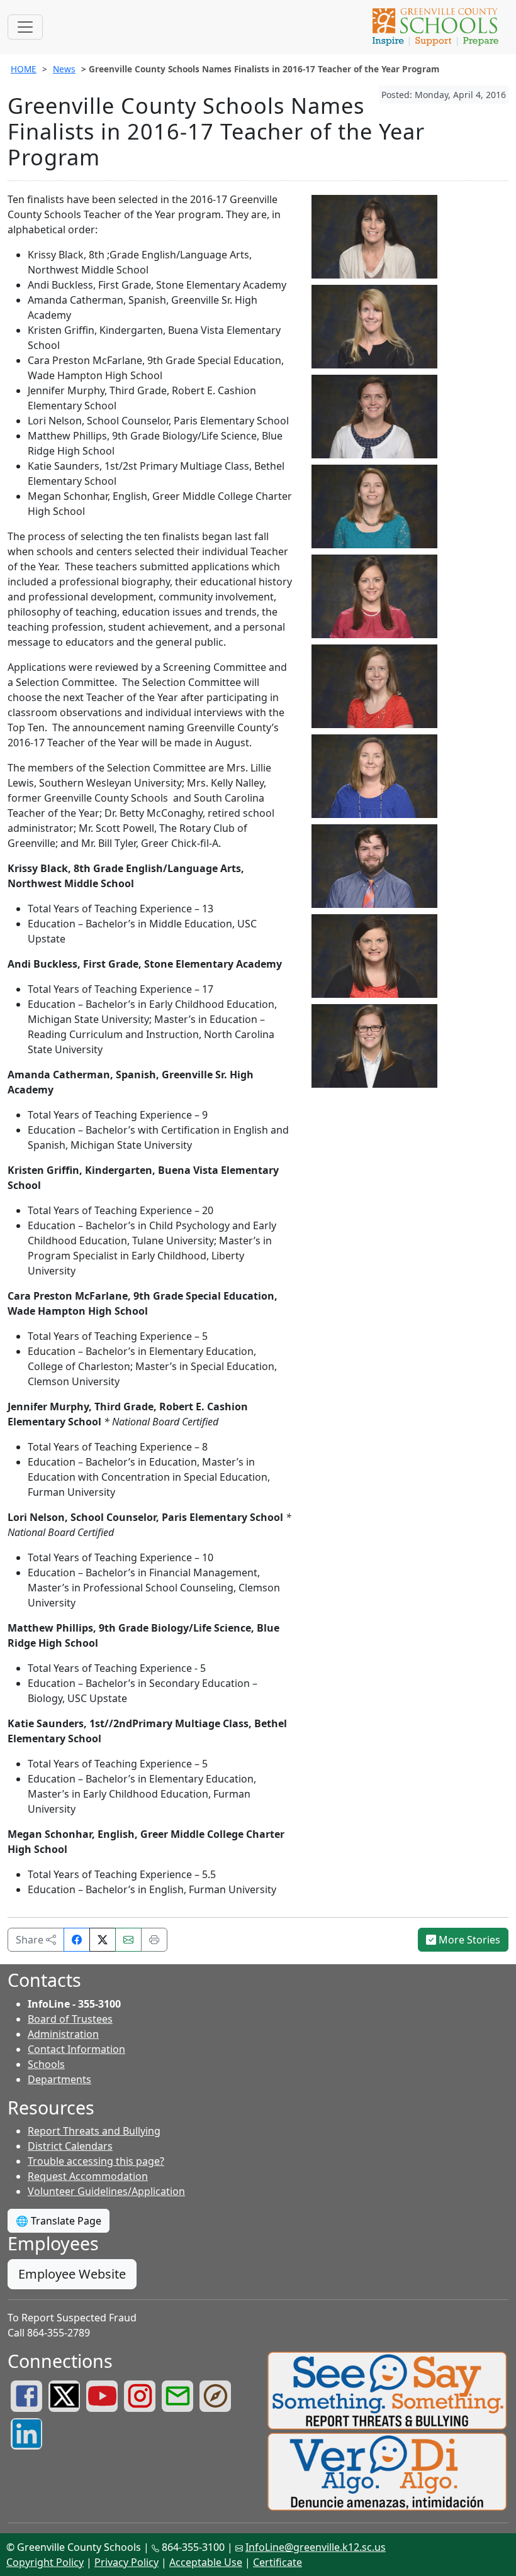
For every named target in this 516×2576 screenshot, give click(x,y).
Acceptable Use (206, 2562)
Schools (46, 2064)
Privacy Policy (126, 2562)
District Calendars (70, 2146)
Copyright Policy (45, 2562)
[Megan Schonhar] (374, 1045)
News (64, 69)
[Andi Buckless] (374, 326)
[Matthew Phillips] (374, 865)
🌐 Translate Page (59, 2221)
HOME (24, 69)
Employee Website (72, 2274)
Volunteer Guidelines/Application (106, 2191)
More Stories (468, 1940)
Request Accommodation (88, 2176)
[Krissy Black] (374, 236)
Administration (63, 2034)
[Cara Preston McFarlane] (374, 595)
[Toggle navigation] (25, 27)
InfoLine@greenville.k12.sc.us (316, 2547)
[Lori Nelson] (374, 775)
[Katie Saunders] (374, 955)
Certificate (278, 2562)
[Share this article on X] (103, 1940)
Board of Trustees (70, 2019)
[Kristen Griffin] (374, 506)
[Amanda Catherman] (374, 416)
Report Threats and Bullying (94, 2131)
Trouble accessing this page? (96, 2161)
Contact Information (76, 2049)
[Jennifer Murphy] (374, 685)
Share (31, 1940)
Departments (59, 2079)
